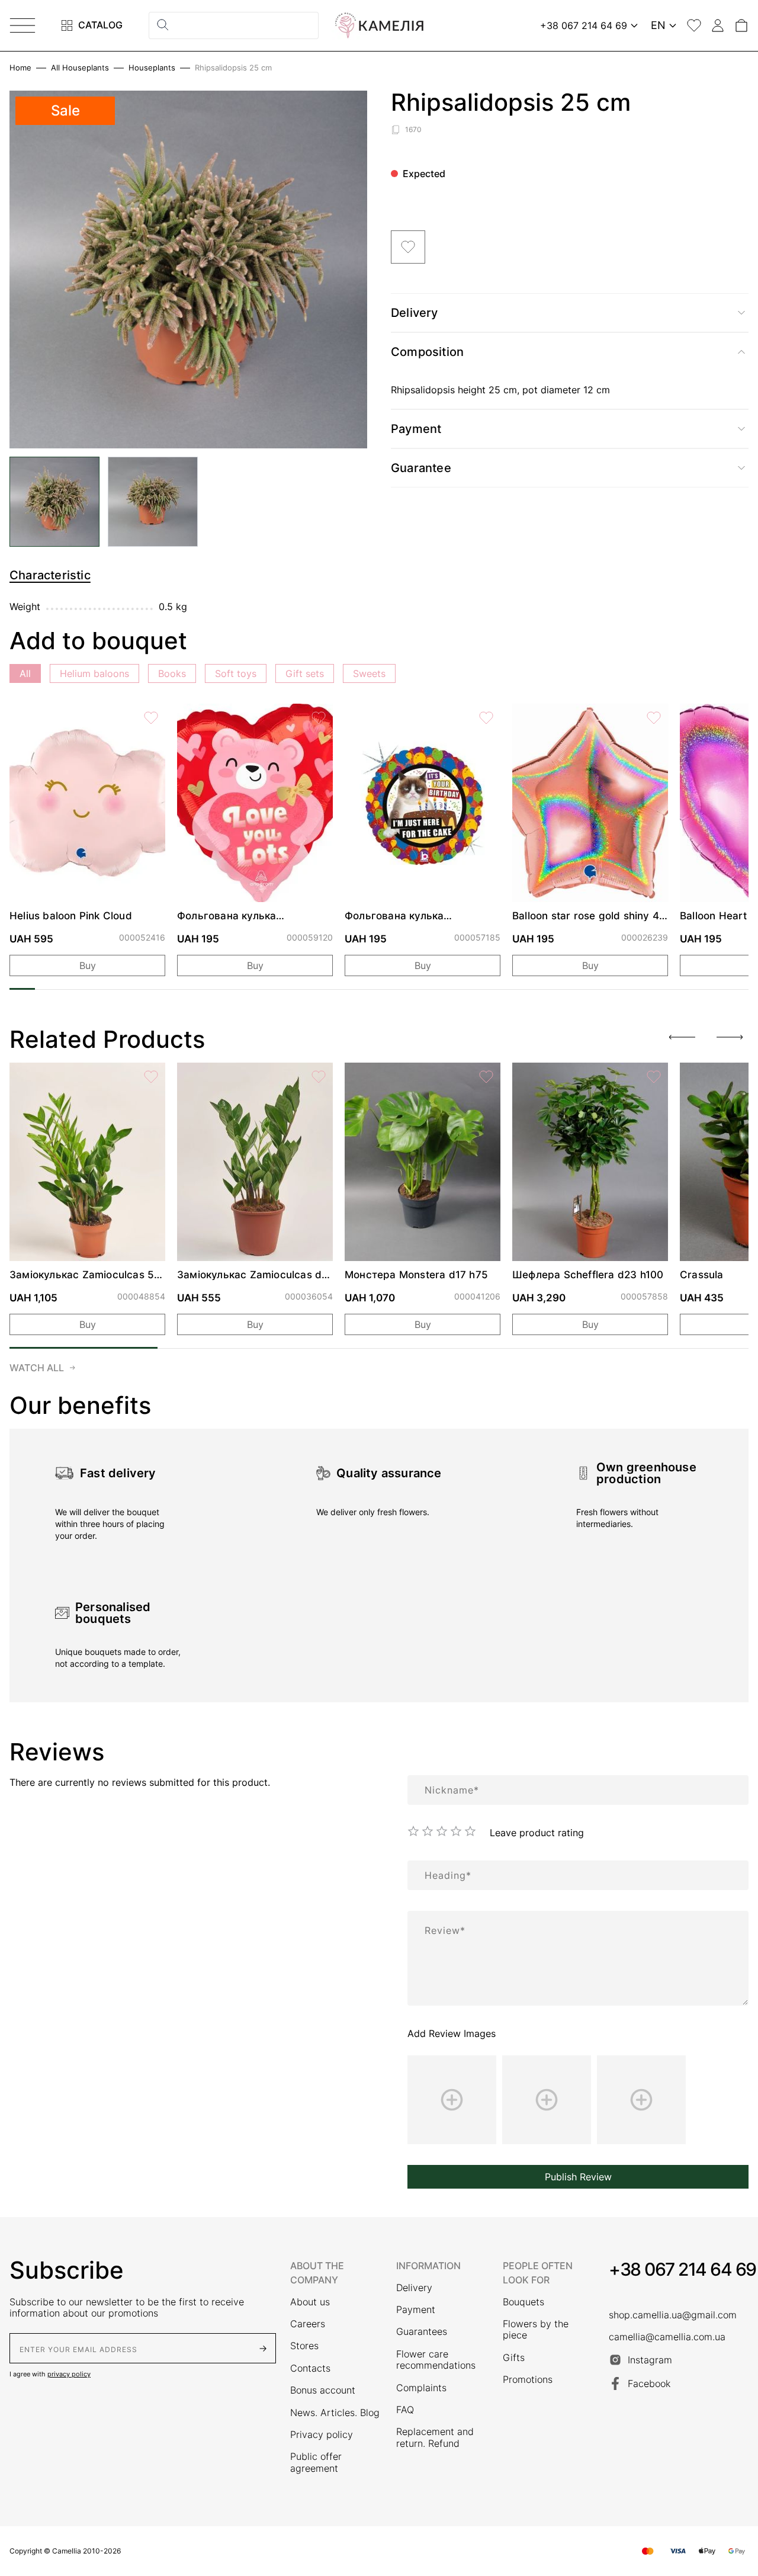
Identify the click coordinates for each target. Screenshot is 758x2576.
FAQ (405, 2410)
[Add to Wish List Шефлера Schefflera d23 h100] (654, 1077)
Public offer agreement (316, 2462)
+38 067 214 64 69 (682, 2269)
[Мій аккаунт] (718, 25)
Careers (308, 2324)
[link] (87, 803)
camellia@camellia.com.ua (667, 2337)
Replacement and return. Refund (435, 2437)
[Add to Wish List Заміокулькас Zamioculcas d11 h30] (319, 1077)
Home (20, 68)
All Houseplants (80, 68)
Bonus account (323, 2390)
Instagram (650, 2360)
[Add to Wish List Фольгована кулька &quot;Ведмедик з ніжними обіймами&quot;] (319, 718)
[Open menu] (23, 25)
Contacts (310, 2368)
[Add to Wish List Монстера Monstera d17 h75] (486, 1077)
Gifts (514, 2358)
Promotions (528, 2380)
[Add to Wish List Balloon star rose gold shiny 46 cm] (654, 718)
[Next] (730, 1037)
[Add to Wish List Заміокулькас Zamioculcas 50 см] (151, 1077)
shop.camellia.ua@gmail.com (673, 2315)
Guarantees (422, 2332)
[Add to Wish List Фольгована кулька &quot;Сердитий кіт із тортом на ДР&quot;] (486, 718)
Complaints (421, 2388)
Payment (416, 2310)
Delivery (414, 2288)
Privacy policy (322, 2435)
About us (310, 2302)
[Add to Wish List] (408, 247)
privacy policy (69, 2374)
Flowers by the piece (536, 2330)
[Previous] (682, 1037)
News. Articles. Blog (335, 2413)
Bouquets (523, 2302)
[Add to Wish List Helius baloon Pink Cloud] (151, 718)
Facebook (649, 2383)
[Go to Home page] (379, 25)
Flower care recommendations (436, 2360)
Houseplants (152, 68)
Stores (304, 2346)
